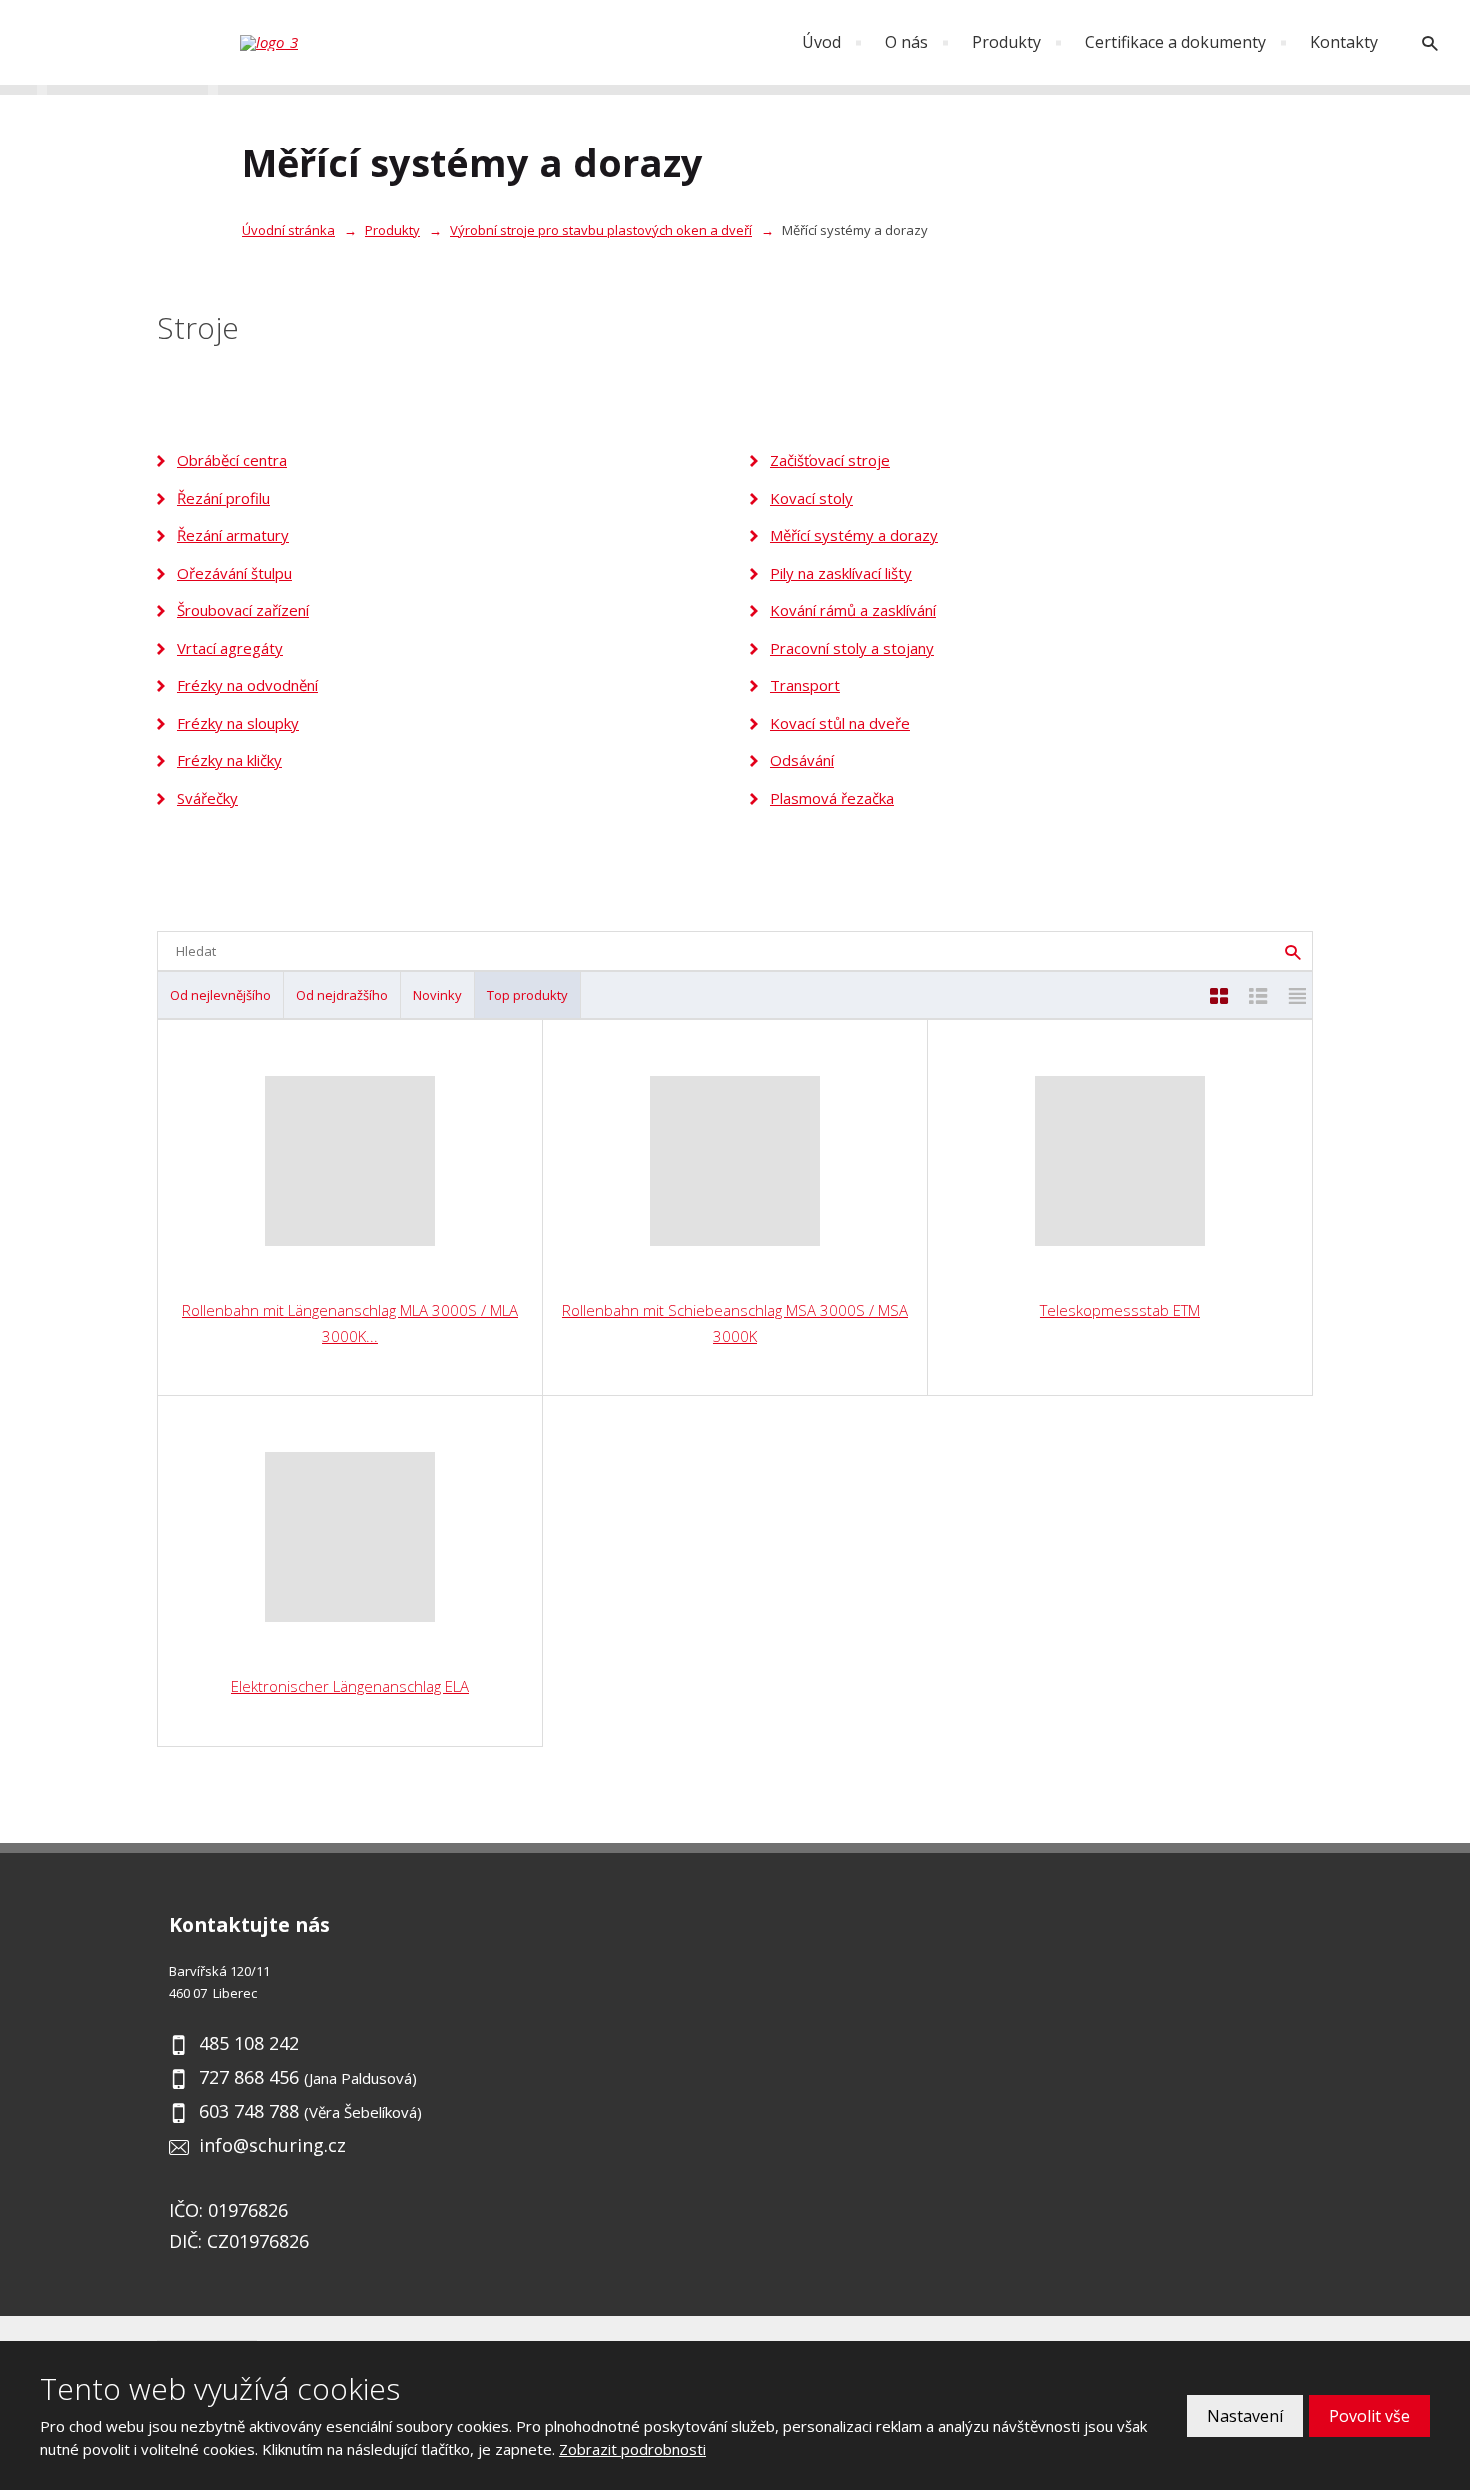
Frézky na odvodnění (247, 685)
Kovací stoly (811, 498)
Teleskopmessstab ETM (1120, 1310)
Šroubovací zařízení (243, 610)
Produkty (1006, 42)
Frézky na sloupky (238, 723)
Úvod (821, 42)
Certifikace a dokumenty (1175, 42)
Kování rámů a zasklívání (853, 610)
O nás (906, 42)
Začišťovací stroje (830, 460)
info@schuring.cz (272, 2145)
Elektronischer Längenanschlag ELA (350, 1686)
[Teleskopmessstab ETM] (1120, 1161)
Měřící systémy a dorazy (854, 535)
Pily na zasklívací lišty (841, 573)
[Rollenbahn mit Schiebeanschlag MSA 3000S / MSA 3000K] (735, 1161)
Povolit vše (1369, 2416)
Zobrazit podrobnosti (632, 2449)
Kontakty (1344, 42)
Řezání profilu (223, 498)
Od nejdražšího (342, 995)
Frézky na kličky (229, 760)
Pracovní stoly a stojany (852, 648)
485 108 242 (249, 2043)
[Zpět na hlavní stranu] (340, 43)
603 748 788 (249, 2111)
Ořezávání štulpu (234, 573)
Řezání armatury (233, 535)
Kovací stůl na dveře (840, 723)
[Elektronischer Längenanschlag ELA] (350, 1537)
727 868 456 (249, 2077)
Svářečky (207, 798)
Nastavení (1245, 2416)
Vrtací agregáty (230, 648)
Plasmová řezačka (832, 798)
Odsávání (802, 760)
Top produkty (527, 995)
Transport (805, 685)
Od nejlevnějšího (220, 995)
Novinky (437, 995)
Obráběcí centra (232, 460)
